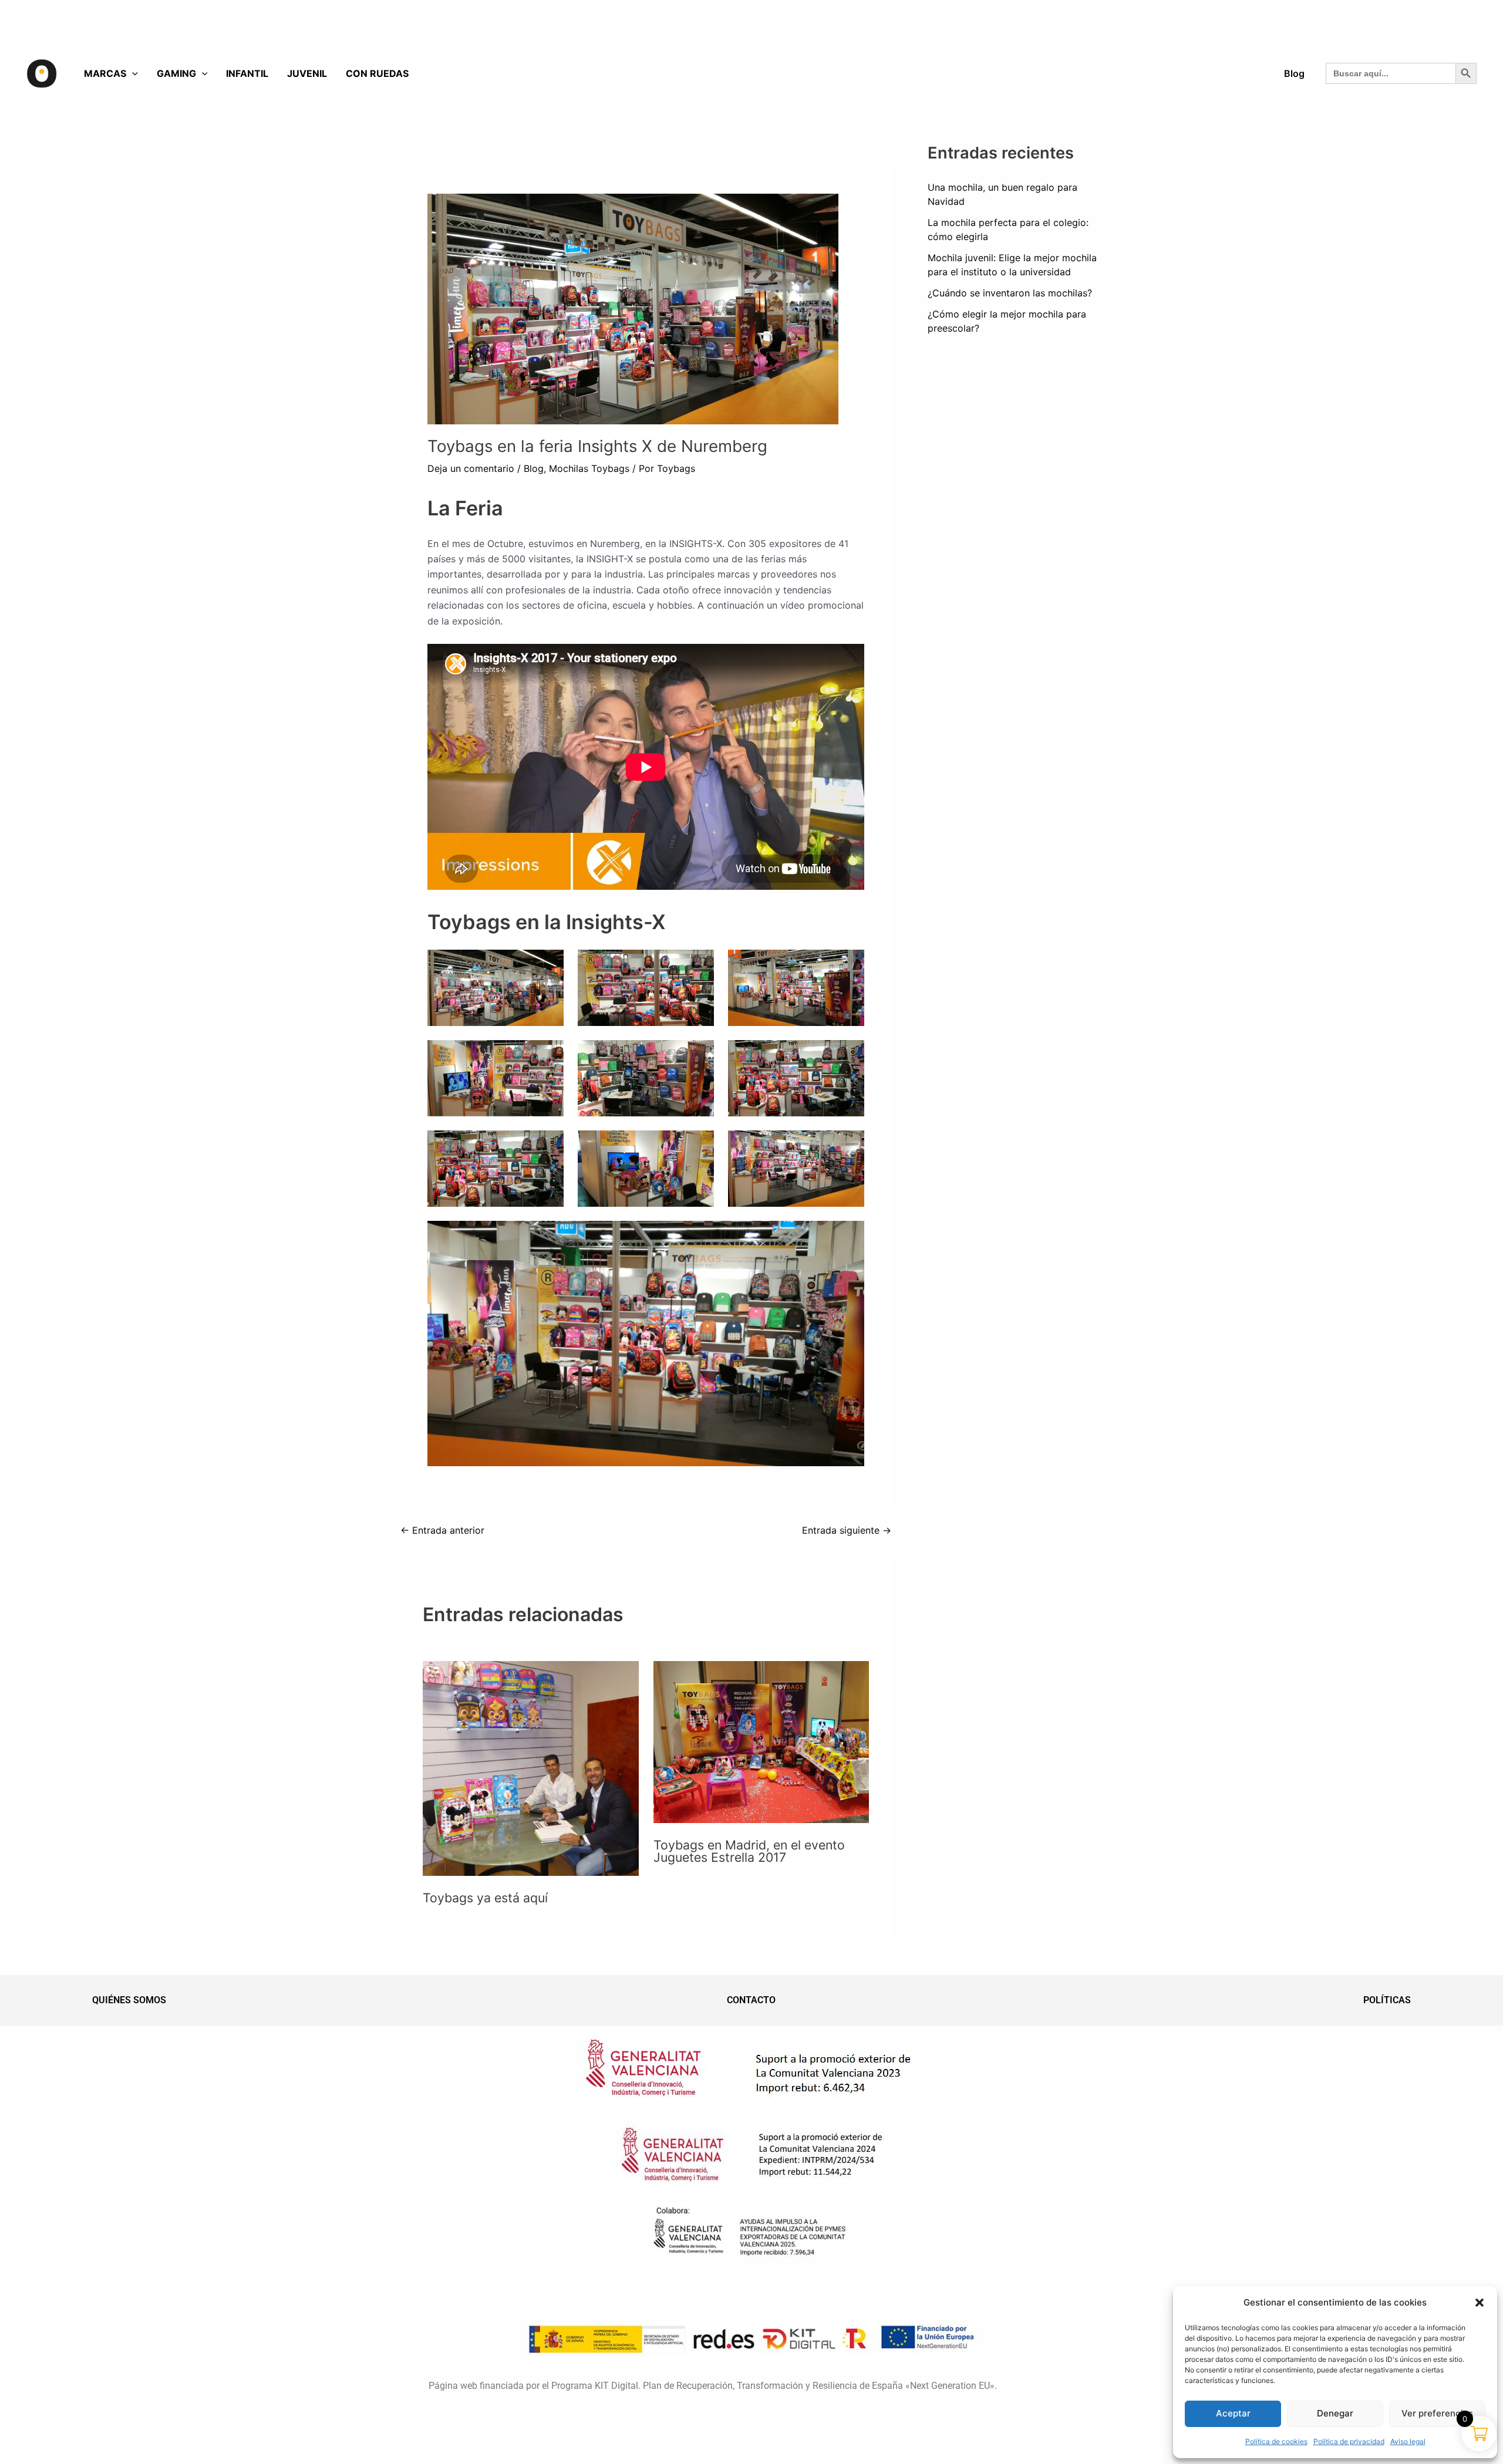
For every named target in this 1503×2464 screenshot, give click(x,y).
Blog (534, 468)
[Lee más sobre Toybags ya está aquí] (531, 1767)
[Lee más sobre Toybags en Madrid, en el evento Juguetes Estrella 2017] (761, 1741)
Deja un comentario (471, 468)
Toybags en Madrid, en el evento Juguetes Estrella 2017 (749, 1851)
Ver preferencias (1437, 2413)
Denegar (1335, 2413)
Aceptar (1233, 2413)
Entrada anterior (442, 1530)
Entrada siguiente (847, 1530)
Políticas (1387, 2000)
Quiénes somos (129, 2000)
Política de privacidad (1349, 2441)
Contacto (751, 2000)
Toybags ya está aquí (485, 1898)
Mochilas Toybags (589, 468)
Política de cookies (1276, 2441)
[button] (1480, 2303)
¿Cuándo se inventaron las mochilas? (1010, 293)
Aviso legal (1408, 2441)
